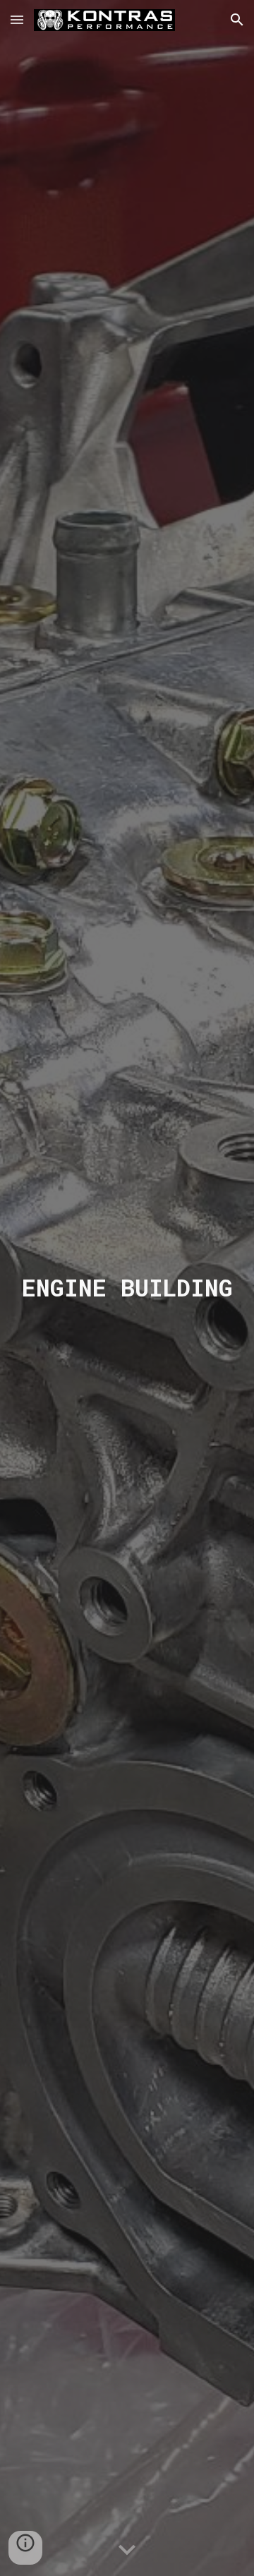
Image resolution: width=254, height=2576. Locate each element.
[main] (127, 1288)
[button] (17, 19)
